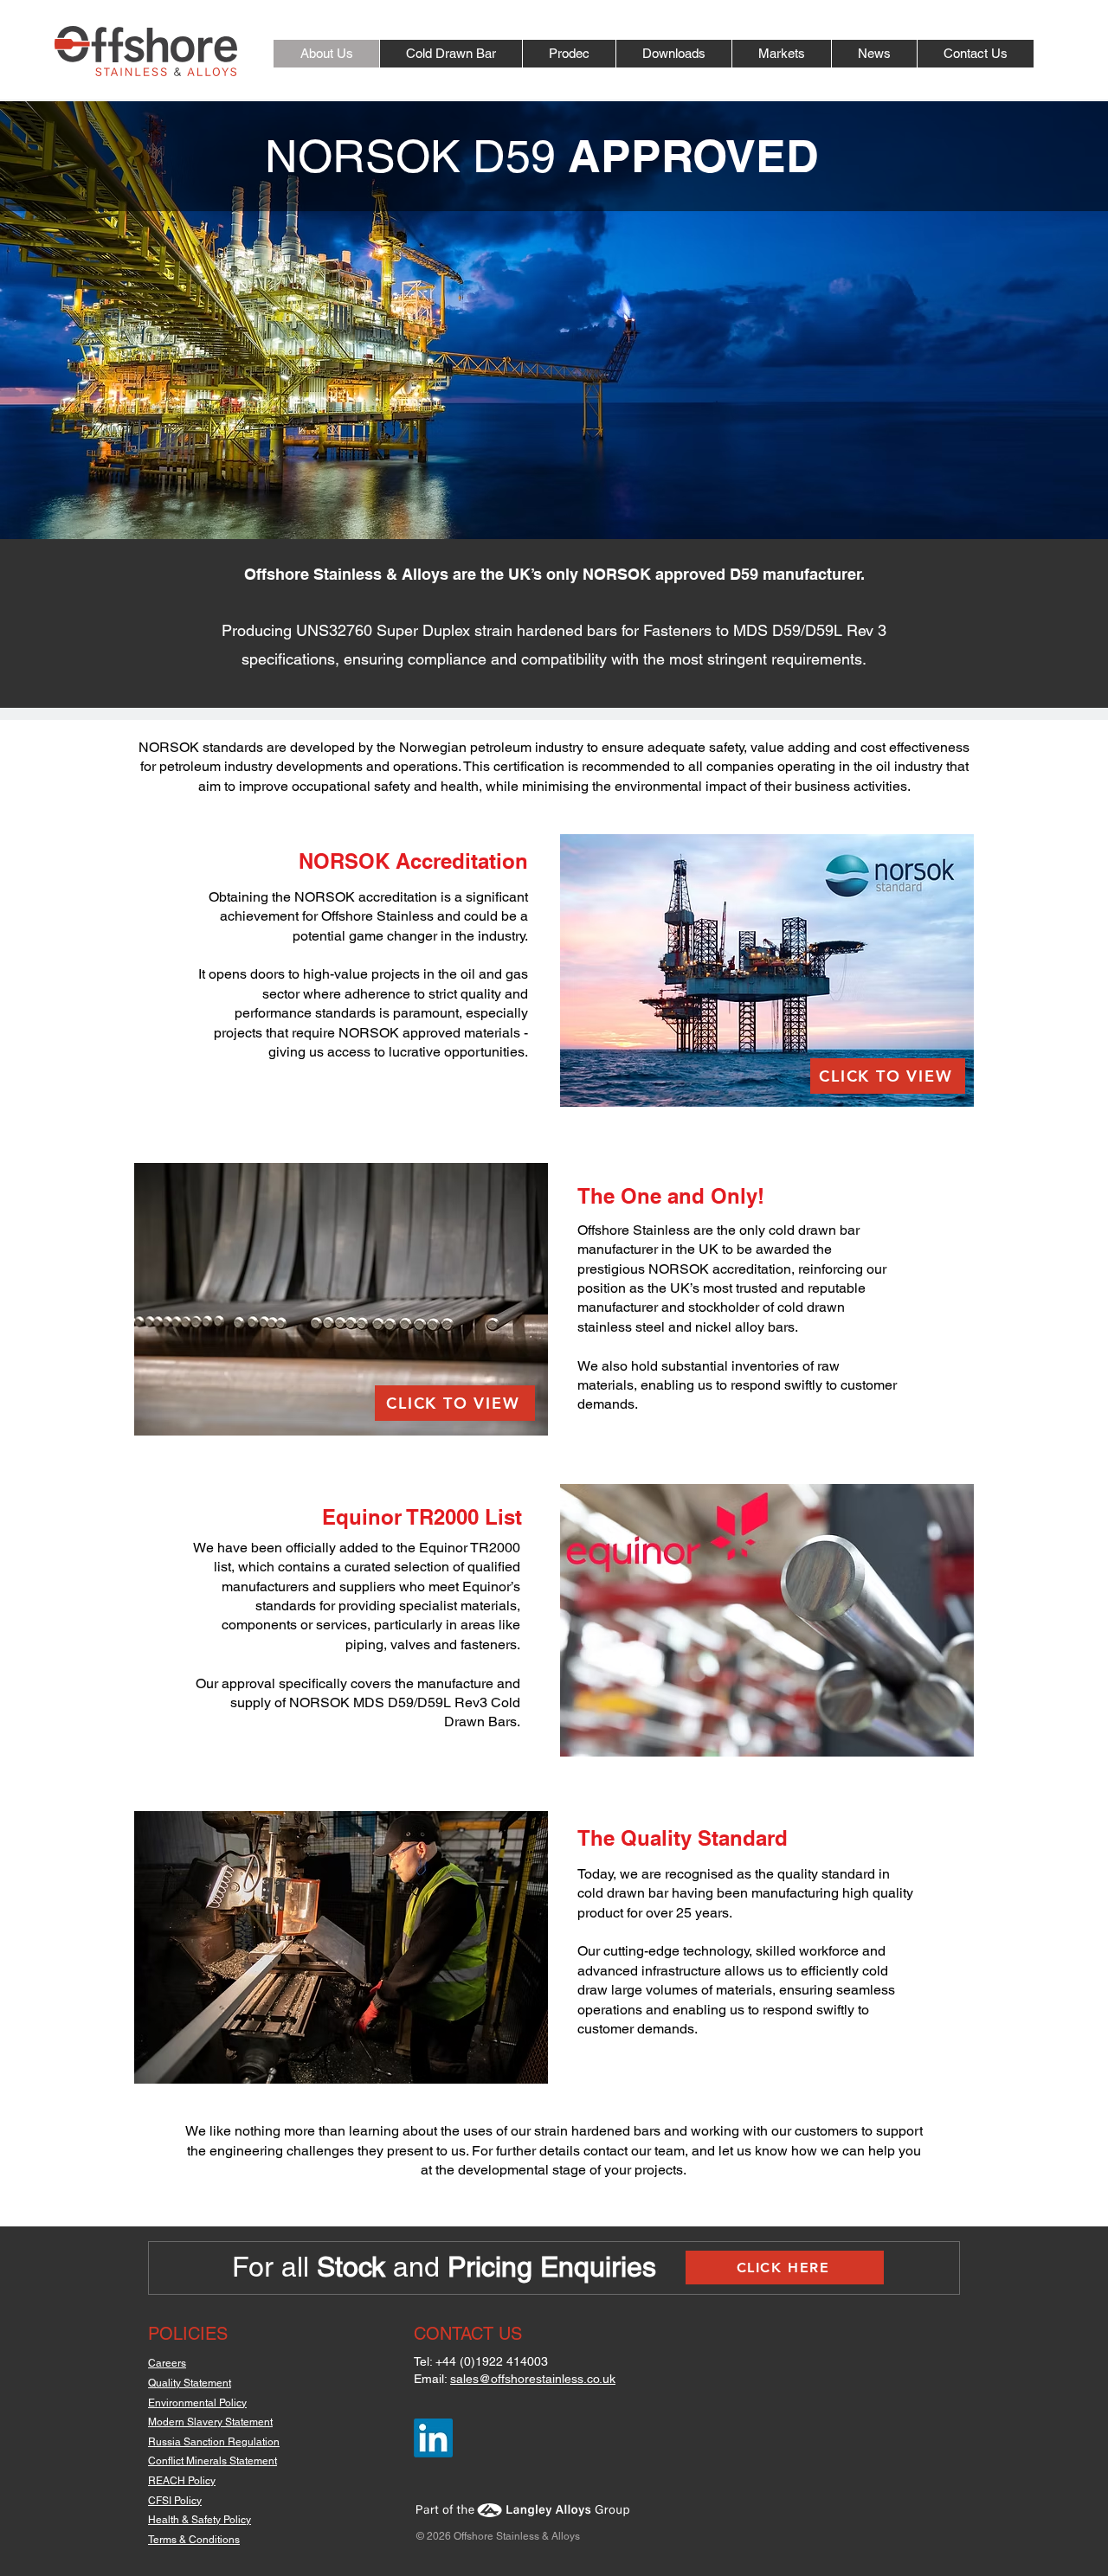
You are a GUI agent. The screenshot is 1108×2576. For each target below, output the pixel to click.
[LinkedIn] (433, 2438)
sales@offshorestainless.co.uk (533, 2379)
